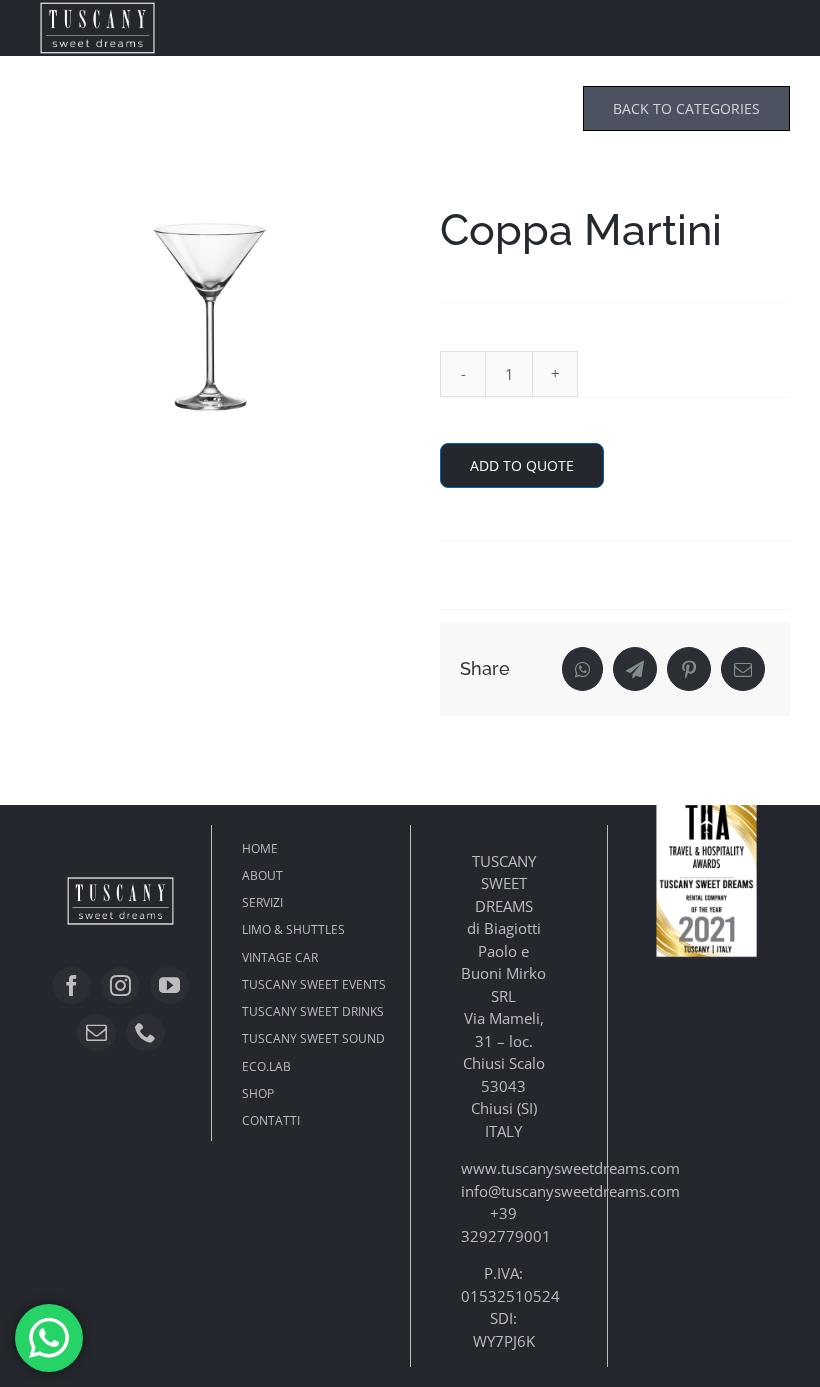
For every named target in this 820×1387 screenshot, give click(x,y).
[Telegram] (635, 669)
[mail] (96, 1032)
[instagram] (120, 985)
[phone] (145, 1032)
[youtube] (169, 985)
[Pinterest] (689, 669)
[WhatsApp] (582, 669)
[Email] (743, 669)
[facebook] (71, 985)
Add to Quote (522, 465)
